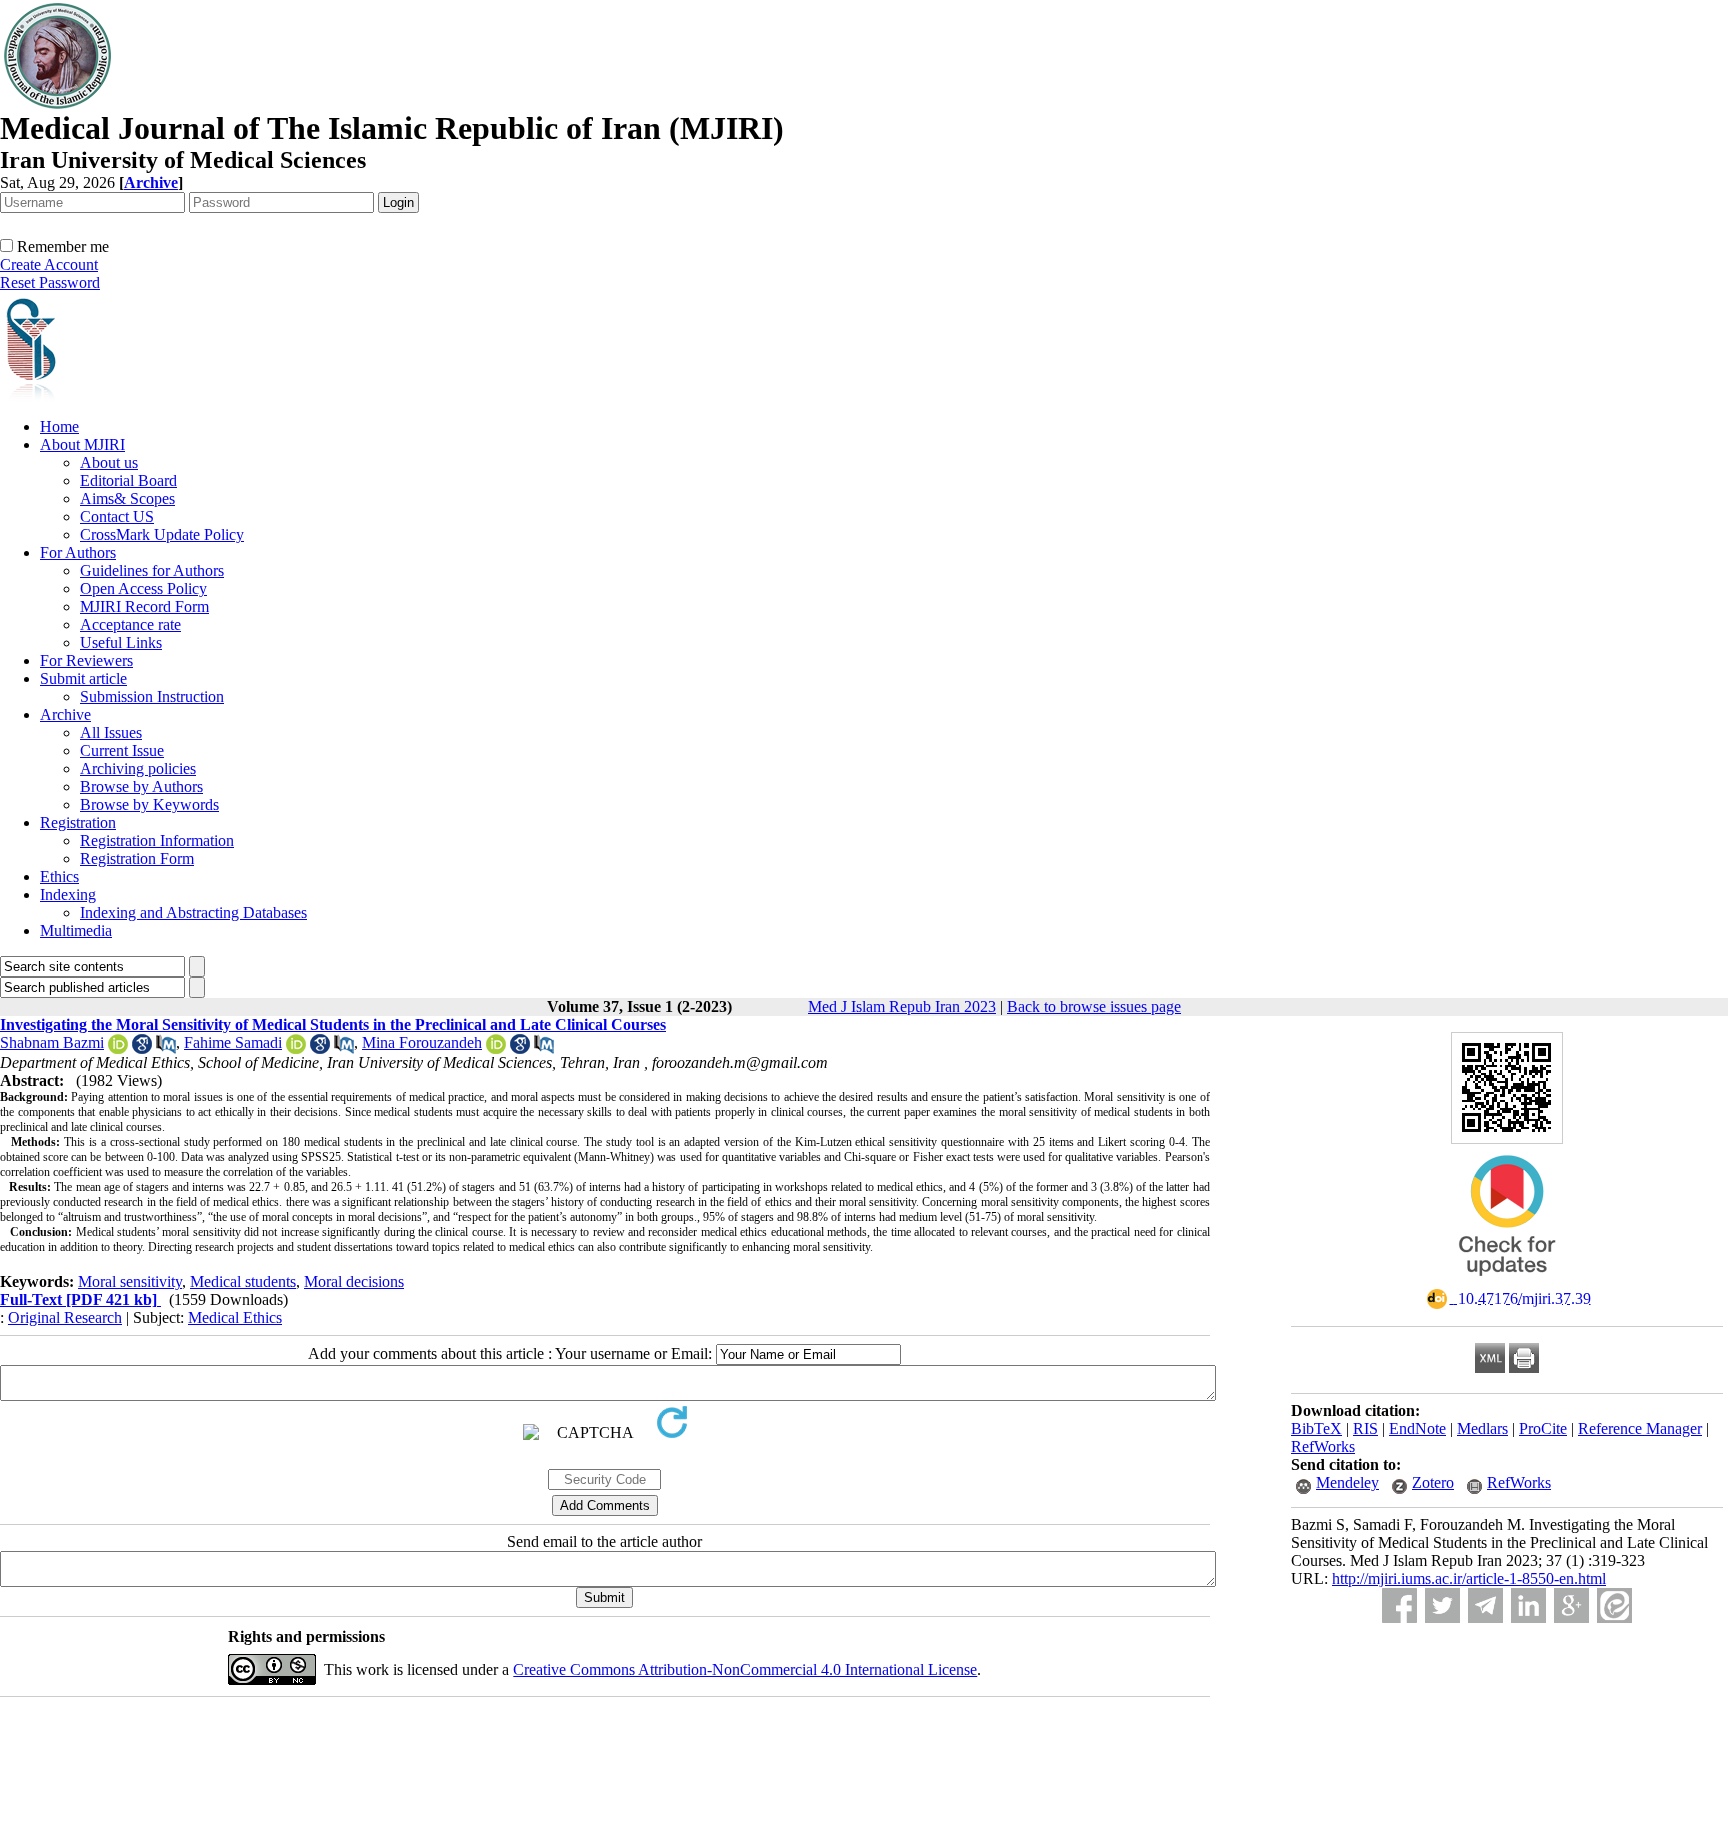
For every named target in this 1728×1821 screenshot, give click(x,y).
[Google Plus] (1571, 1605)
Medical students (243, 1281)
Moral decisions (354, 1281)
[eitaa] (1614, 1605)
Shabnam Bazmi (52, 1042)
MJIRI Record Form (144, 606)
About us (109, 462)
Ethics (59, 876)
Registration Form (137, 858)
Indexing (68, 894)
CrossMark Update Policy (162, 534)
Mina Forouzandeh (422, 1042)
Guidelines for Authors (152, 570)
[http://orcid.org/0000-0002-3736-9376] (118, 1048)
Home (59, 426)
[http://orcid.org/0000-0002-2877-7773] (496, 1048)
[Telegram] (1485, 1605)
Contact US (117, 516)
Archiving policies (138, 768)
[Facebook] (1399, 1605)
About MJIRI (82, 444)
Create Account (49, 264)
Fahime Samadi (233, 1042)
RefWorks (1323, 1446)
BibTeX (1316, 1428)
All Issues (111, 732)
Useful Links (121, 642)
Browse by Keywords (149, 804)
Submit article (83, 678)
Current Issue (122, 750)
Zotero (1433, 1482)
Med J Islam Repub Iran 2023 (902, 1006)
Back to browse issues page (1094, 1006)
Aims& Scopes (127, 498)
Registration (78, 822)
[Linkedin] (1528, 1605)
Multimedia (76, 930)
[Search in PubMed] (166, 1048)
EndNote (1417, 1428)
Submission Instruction (152, 696)
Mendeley (1347, 1482)
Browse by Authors (141, 786)
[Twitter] (1442, 1605)
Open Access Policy (143, 588)
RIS (1365, 1428)
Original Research (65, 1317)
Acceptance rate (130, 624)
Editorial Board (128, 480)
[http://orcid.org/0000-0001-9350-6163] (296, 1048)
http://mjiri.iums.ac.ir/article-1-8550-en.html (1469, 1578)
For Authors (78, 552)
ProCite (1543, 1428)
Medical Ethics (235, 1317)
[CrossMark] (1507, 1282)
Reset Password (50, 282)
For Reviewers (86, 660)
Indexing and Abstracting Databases (193, 912)
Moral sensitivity (130, 1281)
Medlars (1482, 1428)
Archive (65, 714)
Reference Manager (1640, 1428)
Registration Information (157, 840)
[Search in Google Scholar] (142, 1048)
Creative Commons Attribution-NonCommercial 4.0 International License (745, 1669)
